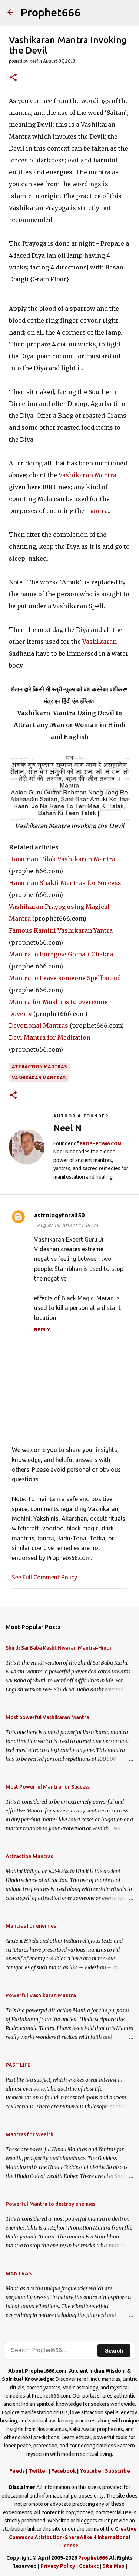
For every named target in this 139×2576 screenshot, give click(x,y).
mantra (97, 511)
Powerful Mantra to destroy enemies (50, 2204)
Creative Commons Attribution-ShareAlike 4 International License (73, 2537)
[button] (13, 78)
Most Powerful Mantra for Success (48, 1787)
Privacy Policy (58, 2566)
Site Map (113, 2566)
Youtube (90, 2471)
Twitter (38, 2471)
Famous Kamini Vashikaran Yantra (61, 930)
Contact (89, 2566)
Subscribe (118, 2471)
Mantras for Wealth (29, 2134)
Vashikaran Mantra (87, 475)
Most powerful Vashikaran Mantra (47, 1717)
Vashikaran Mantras (39, 1078)
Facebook (64, 2471)
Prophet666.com (101, 1144)
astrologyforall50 (59, 1215)
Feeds (17, 2471)
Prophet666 (51, 12)
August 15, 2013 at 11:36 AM (67, 1225)
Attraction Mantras (39, 1067)
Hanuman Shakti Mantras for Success (65, 883)
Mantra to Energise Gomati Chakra (61, 954)
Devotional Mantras (39, 1026)
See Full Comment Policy (44, 1577)
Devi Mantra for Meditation (50, 1037)
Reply (42, 1330)
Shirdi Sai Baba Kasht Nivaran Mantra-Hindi (58, 1648)
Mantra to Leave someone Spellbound (65, 978)
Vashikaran (100, 642)
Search (114, 2351)
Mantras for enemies (31, 1926)
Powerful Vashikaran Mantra (41, 1995)
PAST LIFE (18, 2065)
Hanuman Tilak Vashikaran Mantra (62, 859)
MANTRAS (19, 2273)
